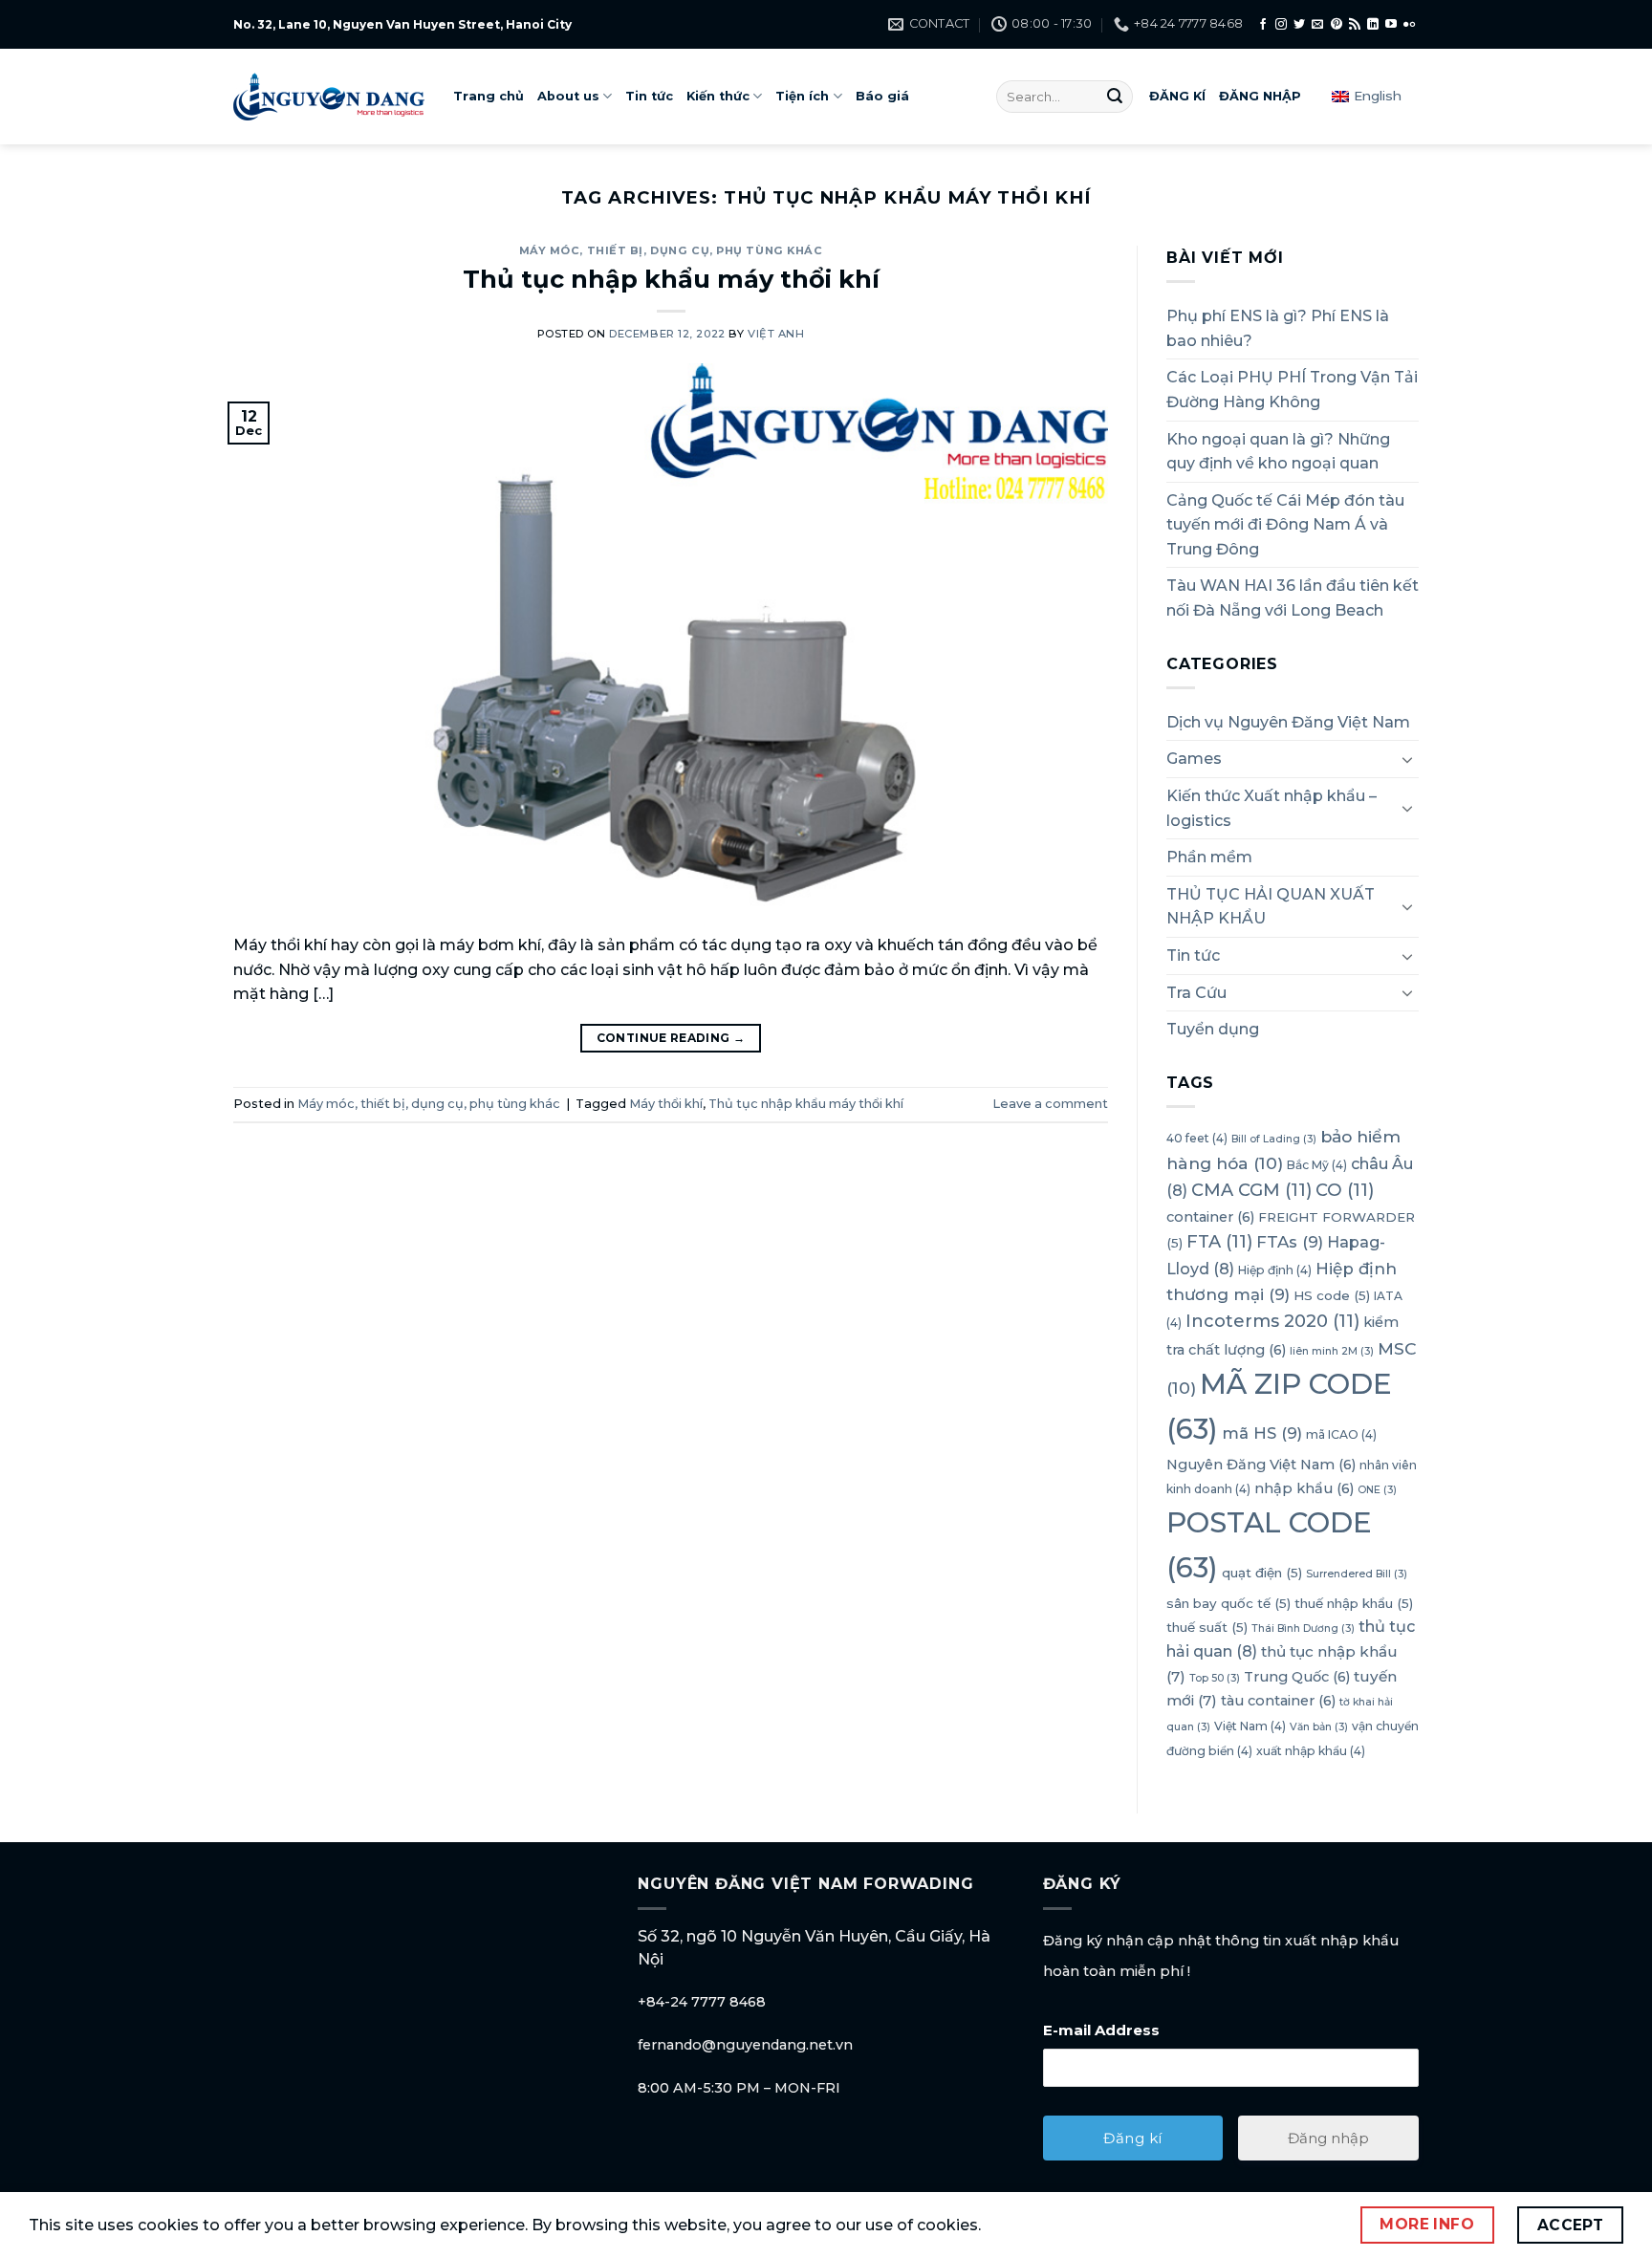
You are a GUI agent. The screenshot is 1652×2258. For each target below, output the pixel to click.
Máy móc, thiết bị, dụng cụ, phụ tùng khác (671, 250)
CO (1345, 1190)
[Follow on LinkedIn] (1373, 25)
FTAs (1290, 1243)
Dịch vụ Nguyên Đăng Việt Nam (1288, 722)
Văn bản (1319, 1727)
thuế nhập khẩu (1354, 1603)
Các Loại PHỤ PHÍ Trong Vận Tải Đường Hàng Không (1292, 391)
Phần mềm (1209, 857)
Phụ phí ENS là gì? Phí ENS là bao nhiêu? (1278, 328)
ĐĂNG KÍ (1177, 96)
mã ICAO (1341, 1434)
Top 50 (1215, 1678)
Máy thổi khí (666, 1104)
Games (1194, 760)
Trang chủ (489, 96)
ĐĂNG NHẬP (1260, 96)
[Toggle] (1407, 759)
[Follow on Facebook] (1263, 25)
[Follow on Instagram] (1281, 25)
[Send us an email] (1317, 25)
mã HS (1262, 1433)
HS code (1332, 1295)
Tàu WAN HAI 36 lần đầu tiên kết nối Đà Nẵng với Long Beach (1293, 599)
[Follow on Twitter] (1299, 25)
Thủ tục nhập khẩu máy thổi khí (671, 279)
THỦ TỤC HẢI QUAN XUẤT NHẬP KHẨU (1271, 907)
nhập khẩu (1304, 1489)
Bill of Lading (1274, 1139)
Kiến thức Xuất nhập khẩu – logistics (1272, 808)
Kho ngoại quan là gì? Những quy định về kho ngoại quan (1278, 452)
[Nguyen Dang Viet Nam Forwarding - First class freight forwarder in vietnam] (329, 97)
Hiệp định (1275, 1270)
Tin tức (649, 96)
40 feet (1197, 1138)
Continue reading (671, 1038)
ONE (1377, 1491)
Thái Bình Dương (1303, 1629)
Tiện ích (802, 96)
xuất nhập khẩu (1311, 1751)
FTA (1219, 1243)
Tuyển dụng (1213, 1029)
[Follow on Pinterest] (1337, 25)
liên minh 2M (1332, 1351)
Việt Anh (776, 334)
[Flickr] (1409, 25)
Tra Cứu (1196, 993)
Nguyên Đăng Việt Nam (1261, 1465)
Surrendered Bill (1357, 1574)
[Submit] (1115, 97)
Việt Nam (1250, 1726)
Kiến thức (718, 96)
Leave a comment (1050, 1104)
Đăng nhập (1328, 2138)
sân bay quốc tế (1228, 1603)
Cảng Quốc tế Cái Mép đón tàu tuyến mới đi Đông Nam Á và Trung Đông (1285, 525)
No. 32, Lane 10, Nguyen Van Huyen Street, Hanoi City (402, 24)
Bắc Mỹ (1317, 1165)
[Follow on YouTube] (1391, 25)
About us (568, 96)
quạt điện (1262, 1573)
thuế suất (1207, 1628)
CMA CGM (1251, 1190)
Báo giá (882, 96)
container (1210, 1217)
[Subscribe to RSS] (1355, 25)
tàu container (1278, 1702)
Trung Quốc (1297, 1677)
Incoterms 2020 (1272, 1321)
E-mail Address (1101, 2030)
